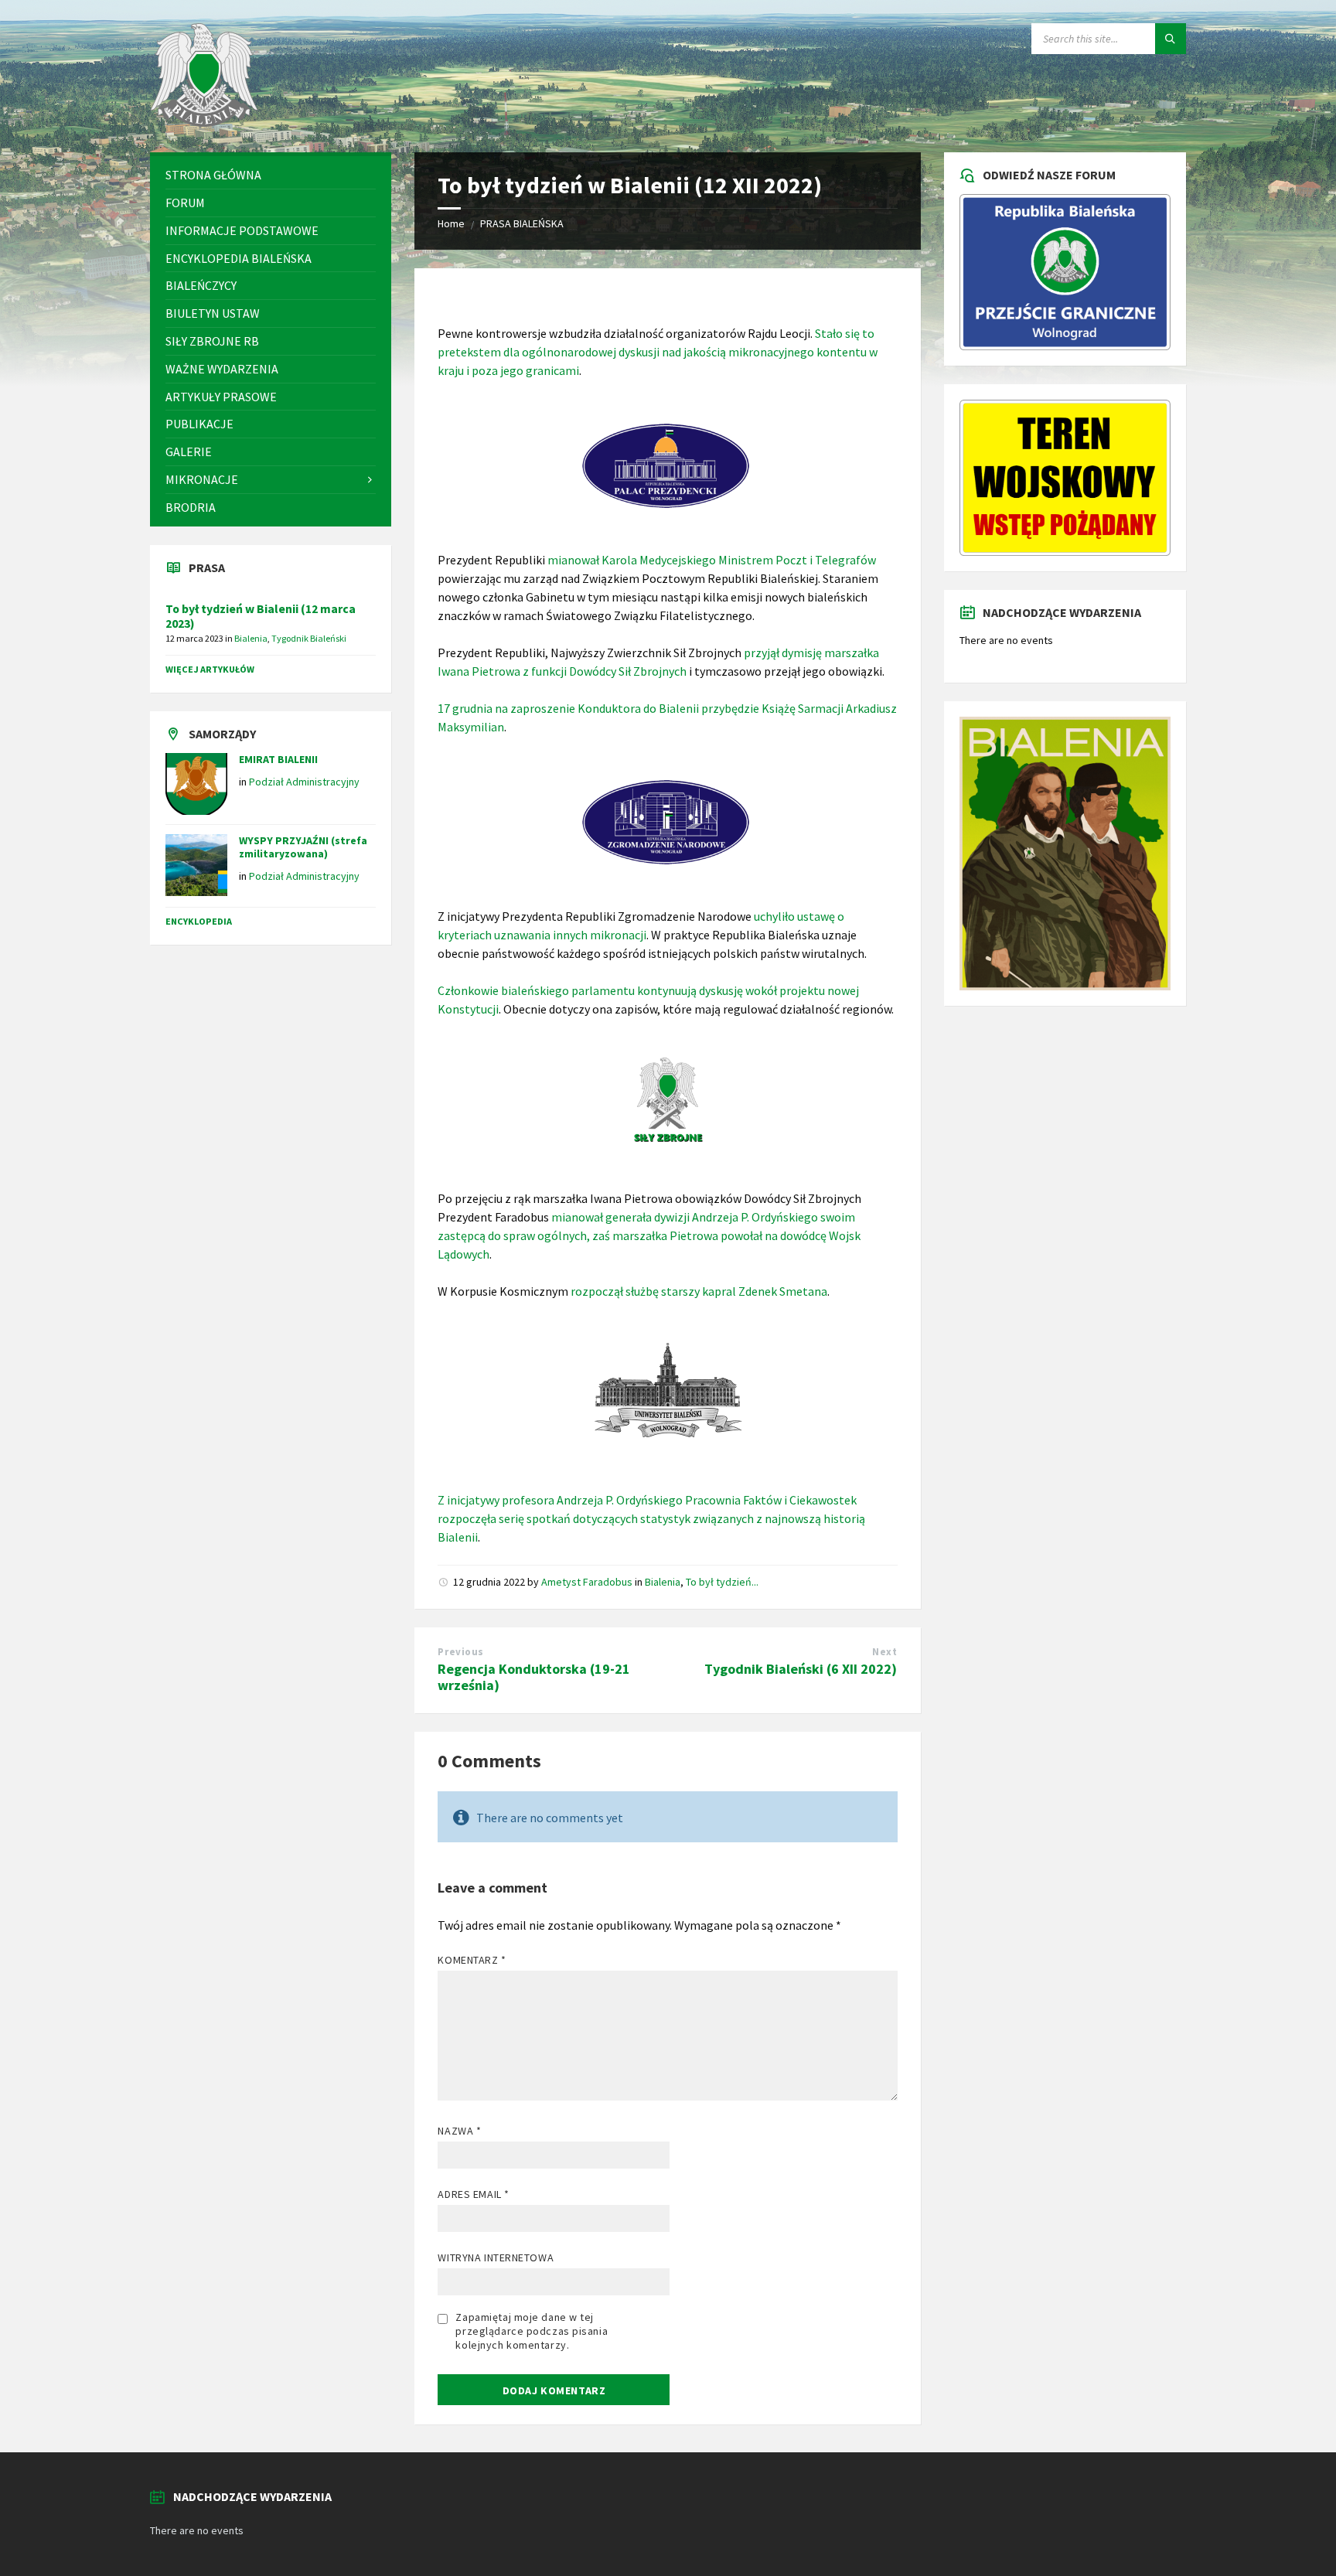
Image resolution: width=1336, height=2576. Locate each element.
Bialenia (663, 1582)
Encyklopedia (199, 921)
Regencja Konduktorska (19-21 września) (534, 1677)
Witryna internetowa (496, 2257)
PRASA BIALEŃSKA (522, 223)
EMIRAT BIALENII (278, 759)
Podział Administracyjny (304, 782)
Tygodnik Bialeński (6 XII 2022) (801, 1669)
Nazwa (459, 2131)
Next (884, 1652)
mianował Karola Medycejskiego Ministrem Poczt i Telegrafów (712, 560)
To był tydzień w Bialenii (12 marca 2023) (261, 616)
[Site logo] (204, 122)
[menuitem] (271, 175)
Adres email (473, 2194)
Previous (460, 1652)
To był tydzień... (722, 1582)
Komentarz (472, 1960)
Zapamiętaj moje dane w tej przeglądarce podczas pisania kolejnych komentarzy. (532, 2331)
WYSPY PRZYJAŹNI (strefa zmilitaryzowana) (303, 847)
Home (451, 223)
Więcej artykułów (210, 669)
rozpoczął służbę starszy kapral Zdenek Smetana (699, 1291)
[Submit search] (1171, 39)
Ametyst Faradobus (587, 1582)
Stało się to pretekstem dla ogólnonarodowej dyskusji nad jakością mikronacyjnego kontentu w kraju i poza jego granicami (658, 352)
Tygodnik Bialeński (309, 638)
